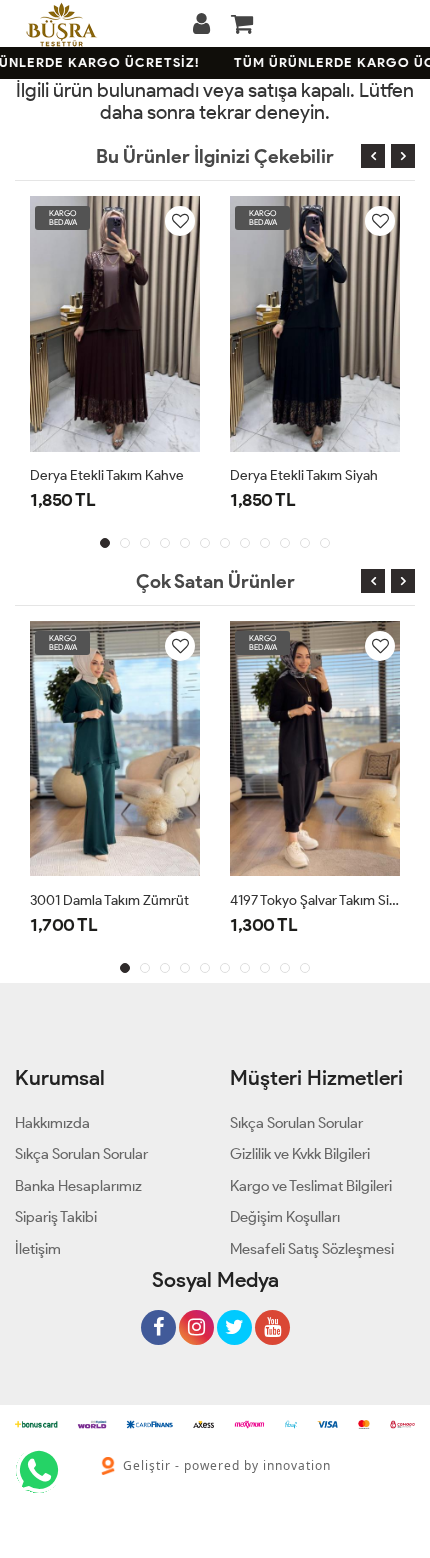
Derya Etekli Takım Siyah (304, 475)
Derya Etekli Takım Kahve (107, 475)
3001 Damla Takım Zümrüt (109, 900)
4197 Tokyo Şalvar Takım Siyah (315, 900)
